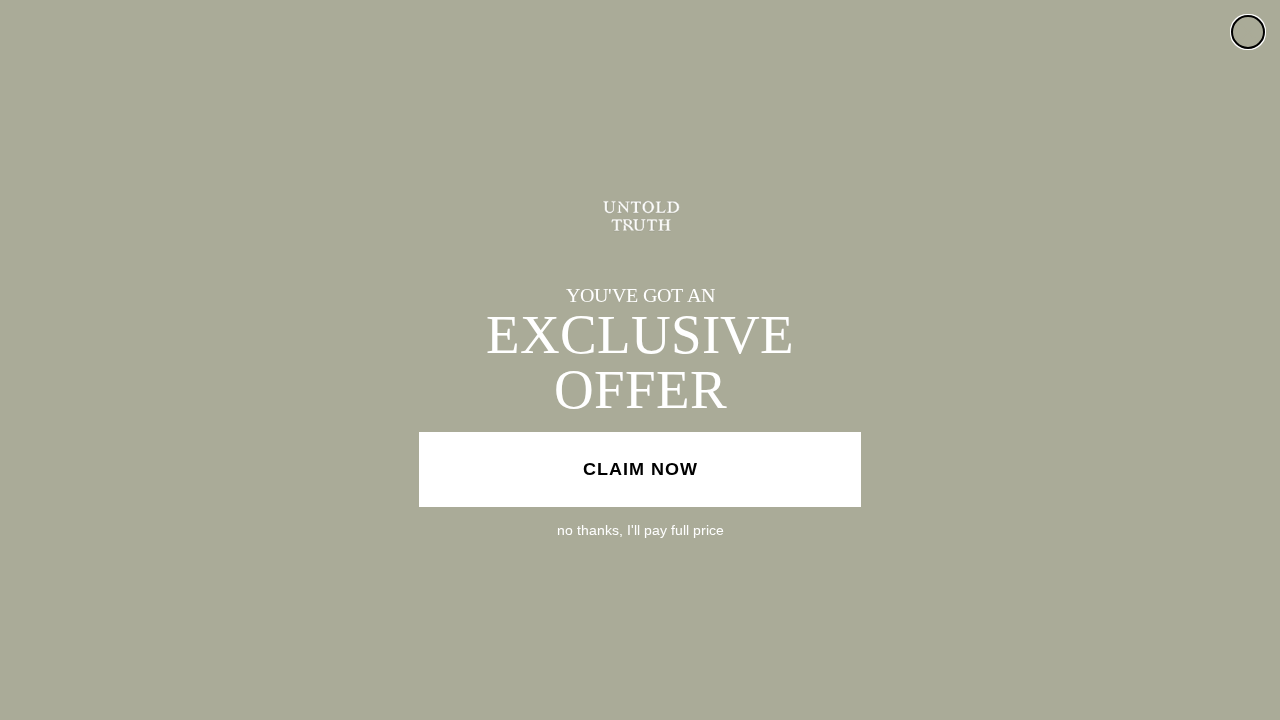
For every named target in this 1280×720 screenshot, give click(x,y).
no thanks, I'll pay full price (640, 530)
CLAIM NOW (640, 469)
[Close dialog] (1248, 32)
